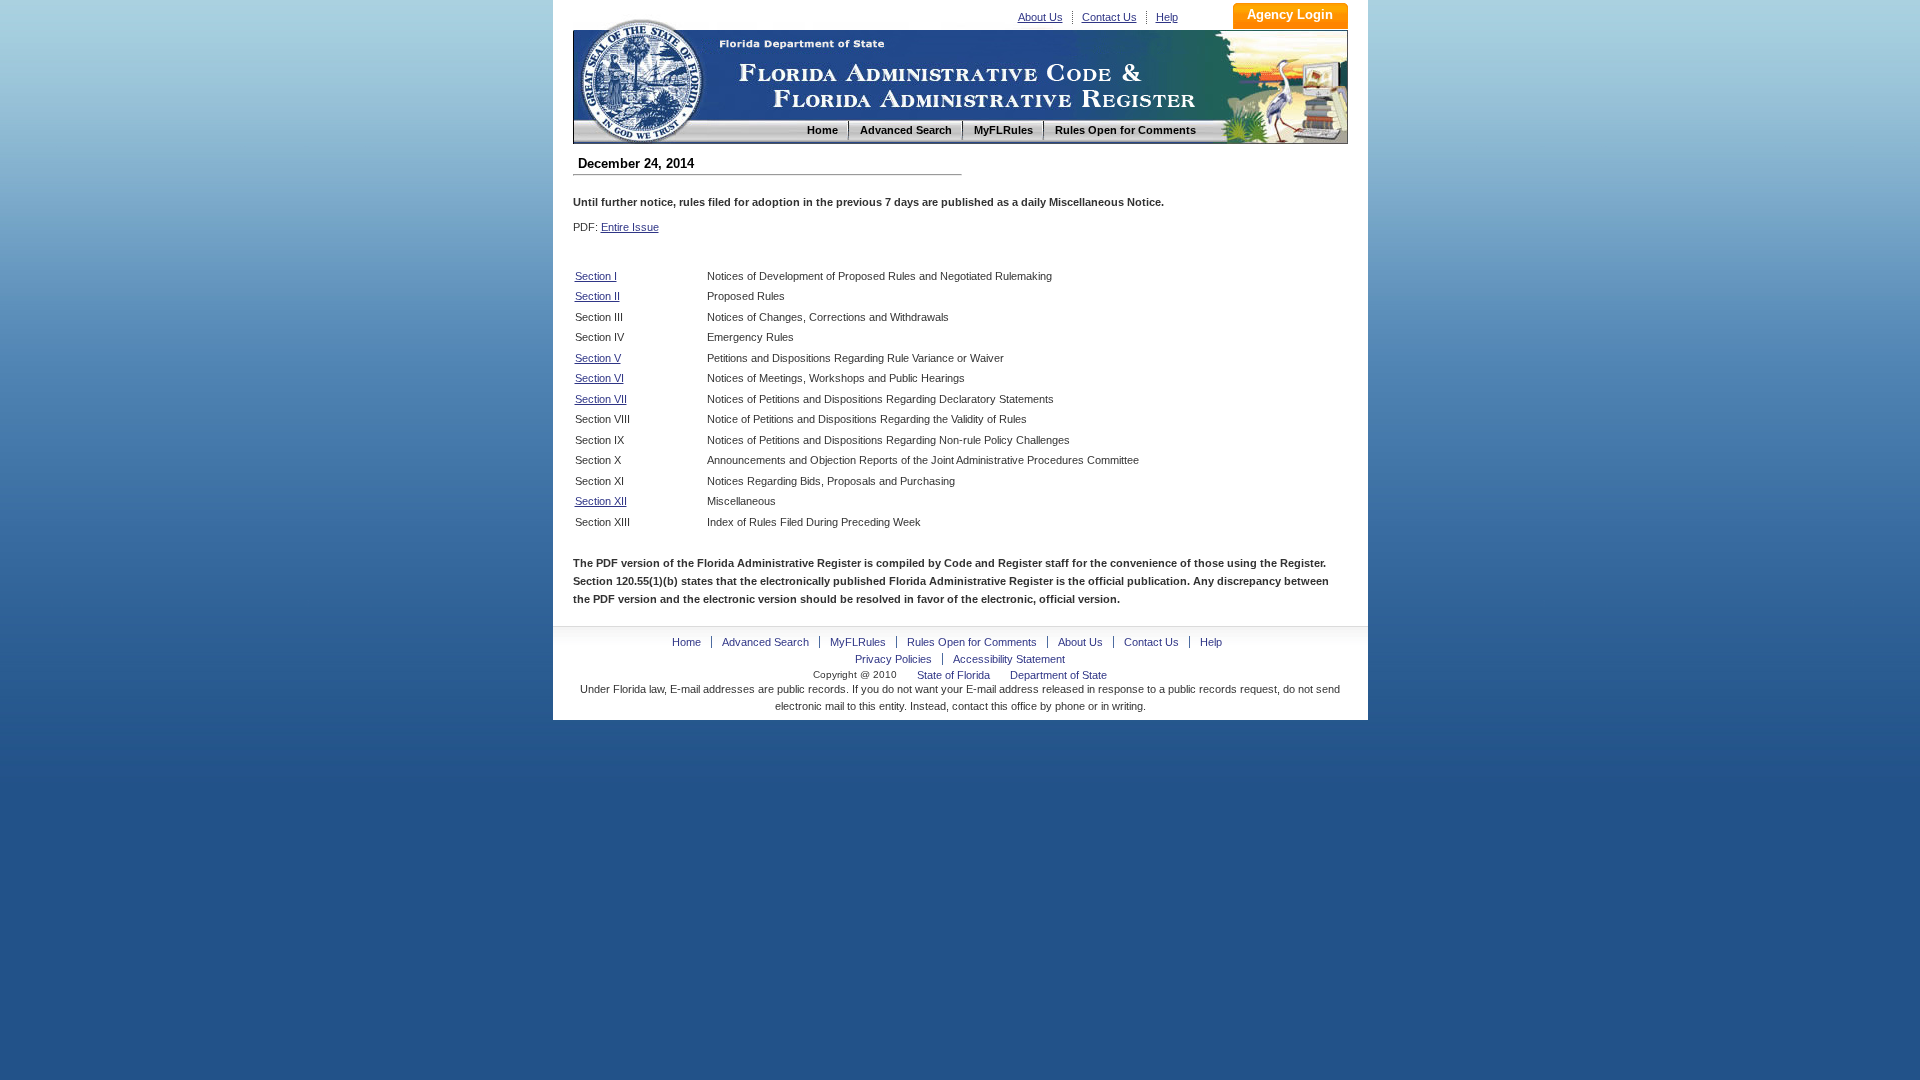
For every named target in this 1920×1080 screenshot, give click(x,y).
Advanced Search (765, 642)
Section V (598, 358)
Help (1167, 17)
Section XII (601, 501)
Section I (596, 276)
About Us (1040, 17)
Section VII (601, 399)
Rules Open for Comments (972, 642)
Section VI (599, 378)
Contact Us (1109, 17)
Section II (597, 296)
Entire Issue (630, 227)
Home (641, 78)
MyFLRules (858, 642)
